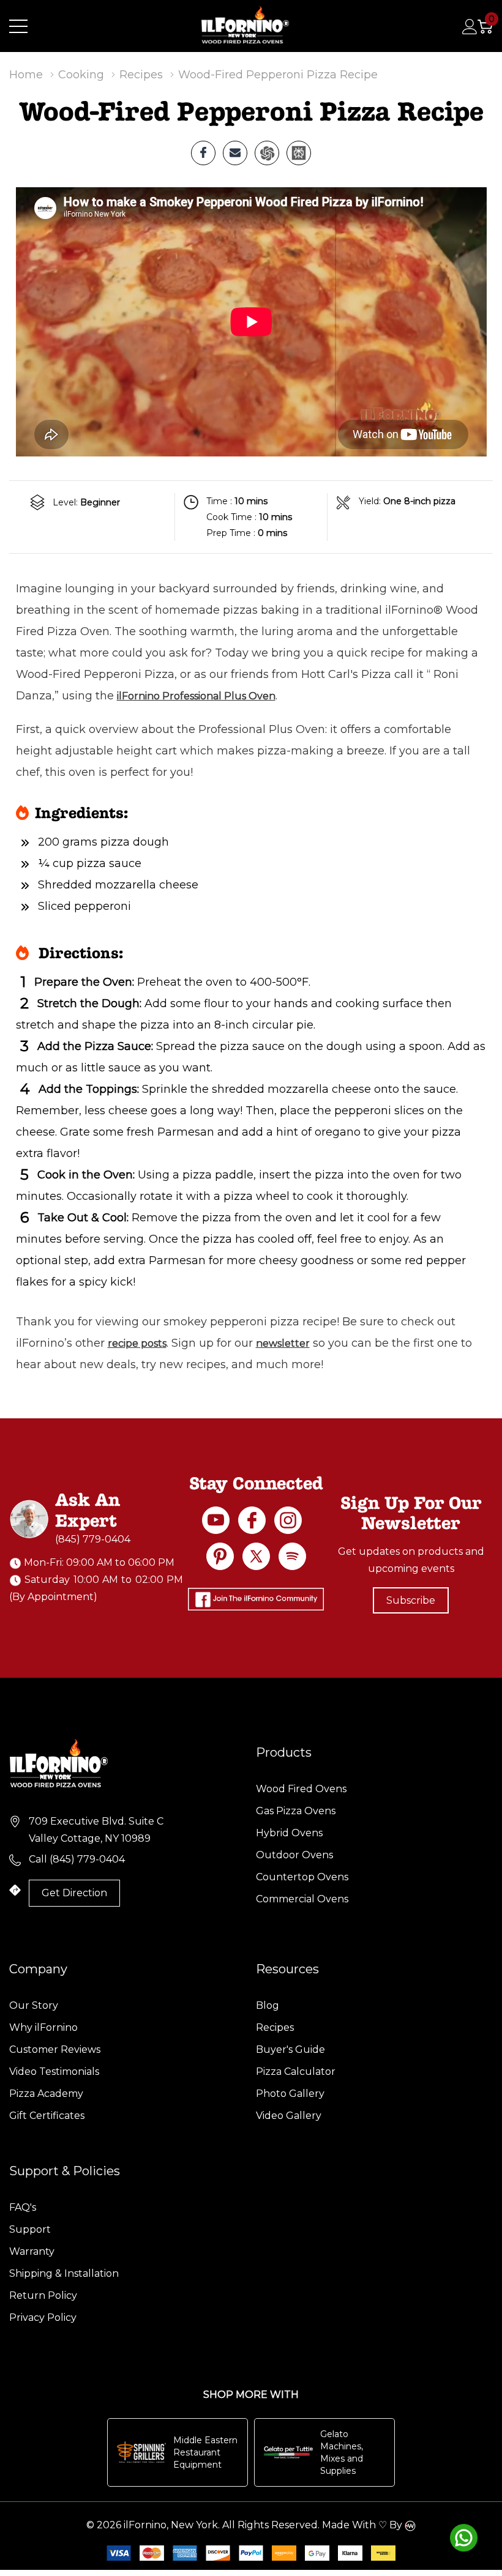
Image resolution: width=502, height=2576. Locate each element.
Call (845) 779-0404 (77, 1859)
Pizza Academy (46, 2094)
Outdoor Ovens (294, 1855)
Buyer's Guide (290, 2049)
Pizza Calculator (296, 2072)
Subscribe (411, 1600)
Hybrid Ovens (289, 1833)
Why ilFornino (43, 2027)
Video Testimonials (54, 2072)
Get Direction (74, 1893)
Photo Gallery (290, 2094)
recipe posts (137, 1343)
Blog (268, 2005)
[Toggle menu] (18, 26)
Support (30, 2229)
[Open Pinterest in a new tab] (220, 1556)
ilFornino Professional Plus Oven (196, 696)
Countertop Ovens (302, 1877)
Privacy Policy (43, 2317)
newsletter (283, 1343)
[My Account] (470, 26)
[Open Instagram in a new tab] (288, 1520)
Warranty (32, 2251)
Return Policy (43, 2295)
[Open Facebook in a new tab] (252, 1520)
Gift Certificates (47, 2116)
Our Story (34, 2005)
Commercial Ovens (302, 1899)
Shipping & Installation (64, 2273)
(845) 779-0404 (93, 1539)
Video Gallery (289, 2116)
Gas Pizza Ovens (296, 1811)
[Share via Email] (235, 153)
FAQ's (23, 2207)
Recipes (275, 2027)
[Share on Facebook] (203, 153)
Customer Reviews (55, 2049)
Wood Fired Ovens (301, 1789)
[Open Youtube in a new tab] (216, 1520)
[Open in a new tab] (256, 1556)
